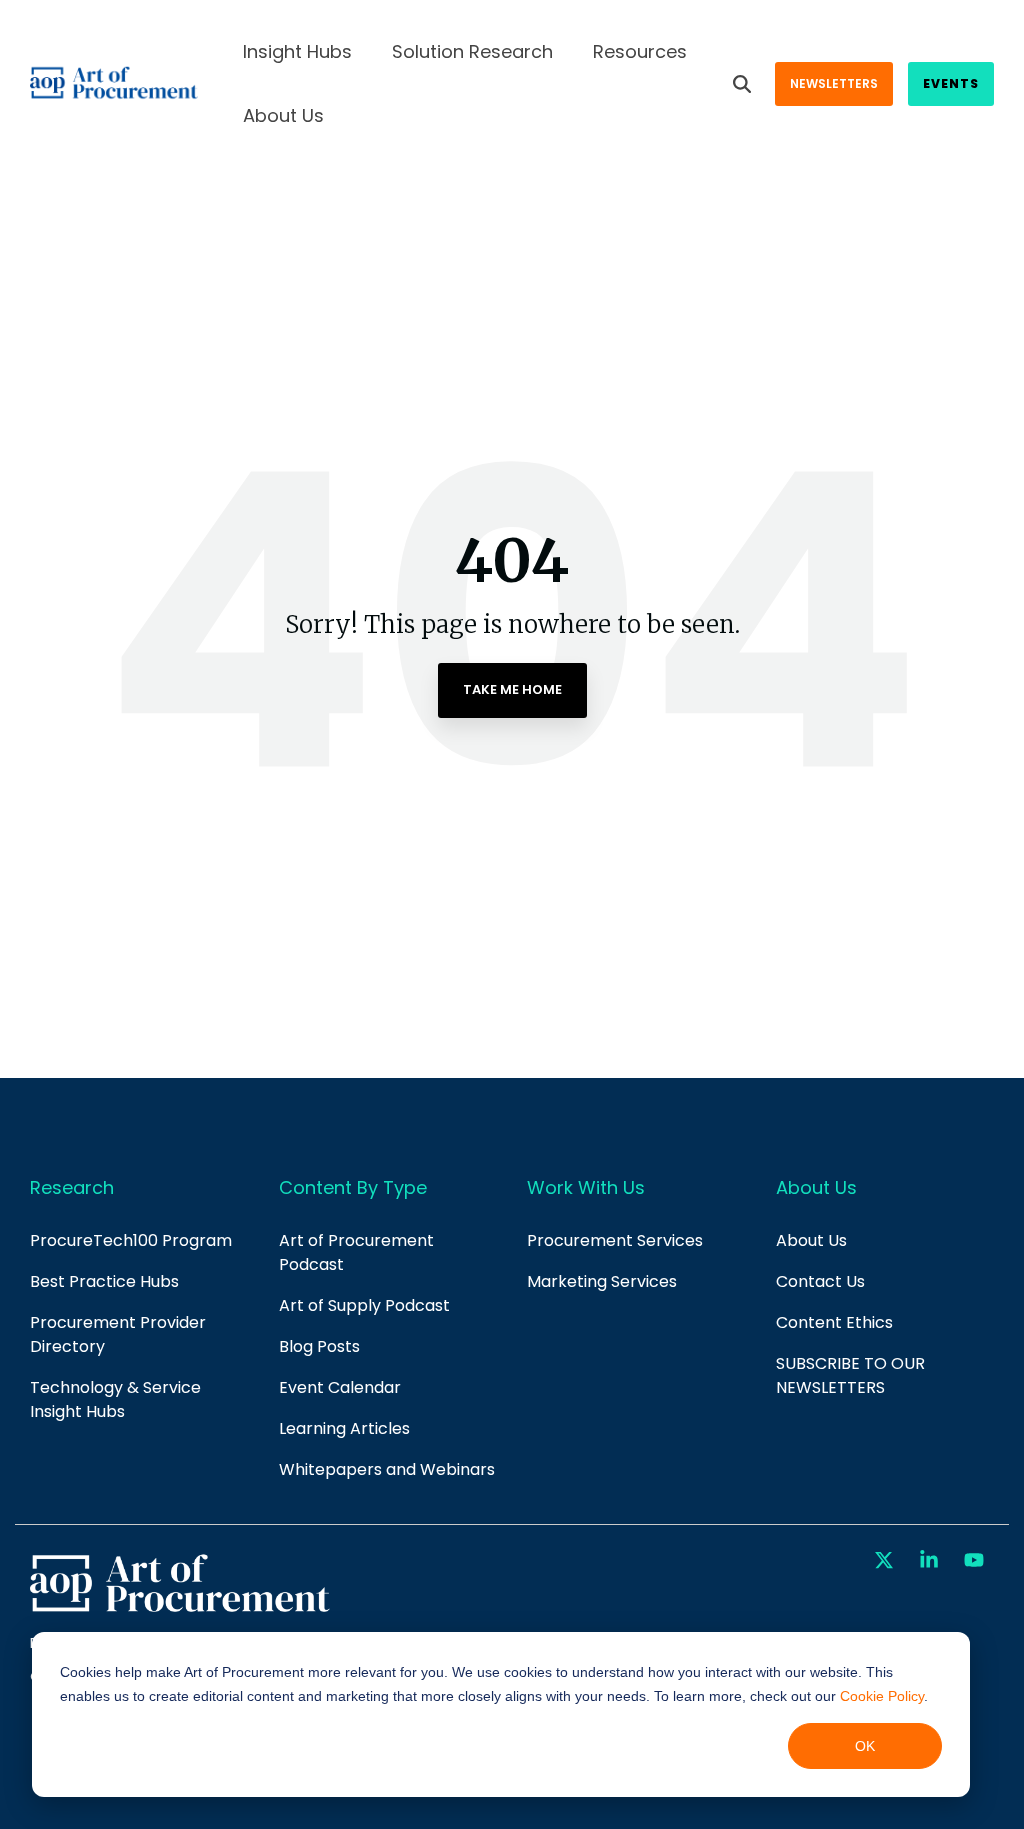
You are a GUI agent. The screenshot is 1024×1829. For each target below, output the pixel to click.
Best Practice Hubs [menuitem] (104, 1281)
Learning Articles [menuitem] (344, 1428)
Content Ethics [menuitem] (834, 1322)
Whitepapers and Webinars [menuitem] (387, 1469)
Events (951, 83)
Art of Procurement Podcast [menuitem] (358, 1252)
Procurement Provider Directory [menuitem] (120, 1334)
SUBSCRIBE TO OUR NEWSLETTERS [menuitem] (852, 1375)
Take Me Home (512, 689)
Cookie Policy (882, 1696)
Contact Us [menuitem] (820, 1281)
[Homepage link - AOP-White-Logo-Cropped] (180, 1609)
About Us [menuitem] (811, 1240)
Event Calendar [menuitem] (340, 1387)
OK (865, 1746)
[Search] (742, 84)
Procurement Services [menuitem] (615, 1240)
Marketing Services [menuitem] (602, 1281)
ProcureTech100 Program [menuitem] (131, 1240)
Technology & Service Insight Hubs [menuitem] (117, 1399)
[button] (886, 1561)
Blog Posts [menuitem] (319, 1346)
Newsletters (834, 83)
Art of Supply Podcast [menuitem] (364, 1305)
